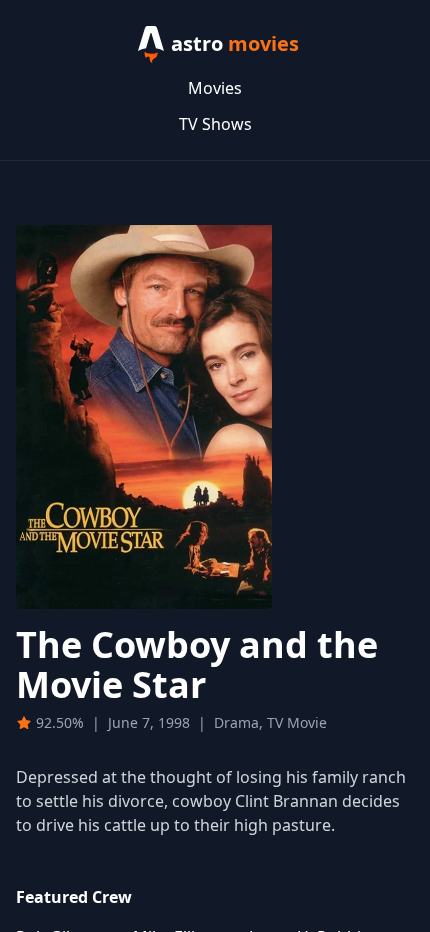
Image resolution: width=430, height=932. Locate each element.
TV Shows (215, 124)
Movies (215, 88)
